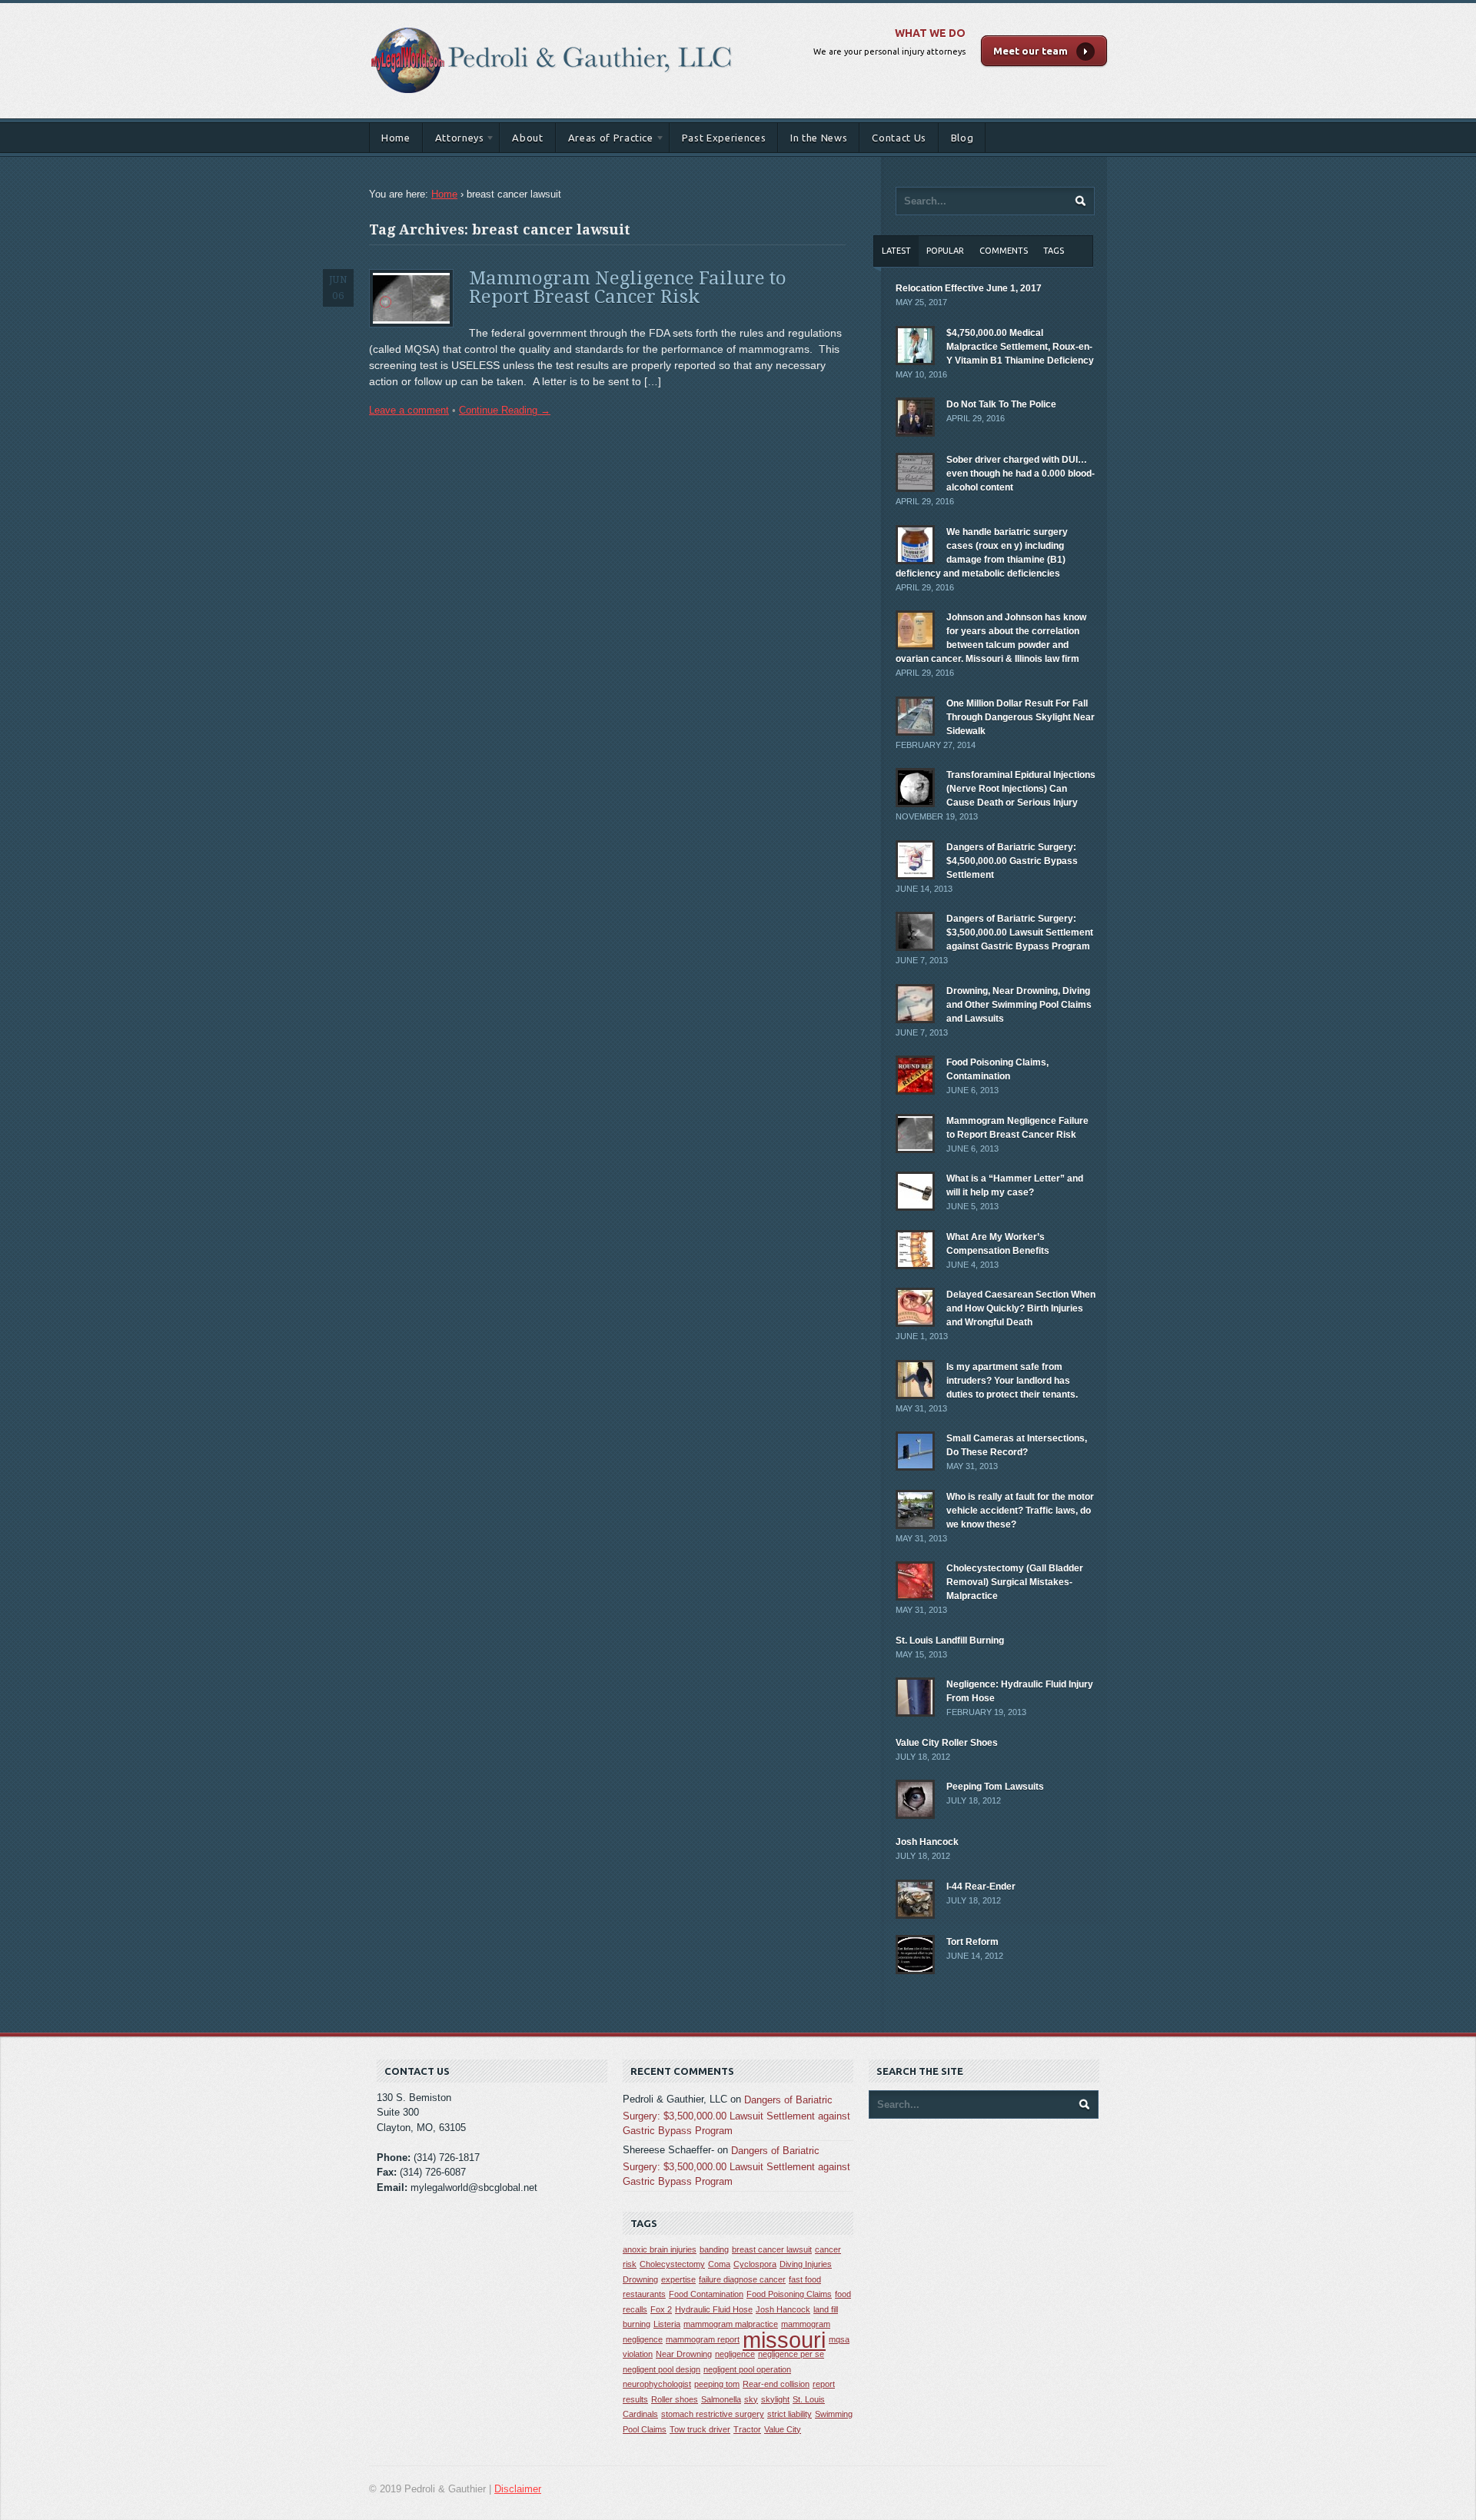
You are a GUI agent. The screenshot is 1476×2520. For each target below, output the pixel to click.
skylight (775, 2399)
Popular (945, 251)
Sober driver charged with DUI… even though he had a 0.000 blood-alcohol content (1021, 474)
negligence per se (791, 2354)
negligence (735, 2354)
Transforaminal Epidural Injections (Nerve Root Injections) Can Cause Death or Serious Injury (1021, 789)
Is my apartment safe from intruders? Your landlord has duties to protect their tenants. (1012, 1381)
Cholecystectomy (672, 2264)
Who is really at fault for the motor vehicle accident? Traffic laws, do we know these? (1020, 1511)
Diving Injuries (806, 2264)
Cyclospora (755, 2264)
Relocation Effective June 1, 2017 (969, 288)
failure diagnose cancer (742, 2279)
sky (751, 2399)
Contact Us (899, 138)
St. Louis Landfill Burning (950, 1641)
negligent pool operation (747, 2369)
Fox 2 (661, 2309)
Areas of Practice (605, 140)
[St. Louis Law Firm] (552, 19)
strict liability (790, 2414)
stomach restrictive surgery (713, 2414)
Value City (783, 2429)
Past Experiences (724, 138)
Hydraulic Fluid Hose (714, 2309)
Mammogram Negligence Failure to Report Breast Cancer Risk (628, 288)
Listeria (667, 2324)
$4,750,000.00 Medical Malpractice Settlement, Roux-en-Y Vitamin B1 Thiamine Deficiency (1020, 347)
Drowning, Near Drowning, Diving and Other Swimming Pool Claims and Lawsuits (1019, 1005)
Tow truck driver (700, 2429)
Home (396, 138)
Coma (719, 2264)
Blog (962, 138)
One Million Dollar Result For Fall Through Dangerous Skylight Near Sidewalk (1021, 717)
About (527, 138)
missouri (784, 2340)
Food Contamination (706, 2294)
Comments (1004, 251)
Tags (1054, 251)
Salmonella (721, 2399)
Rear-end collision (776, 2384)
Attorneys (454, 140)
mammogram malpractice (731, 2324)
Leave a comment (409, 410)
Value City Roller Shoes (947, 1743)
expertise (678, 2279)
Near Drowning (684, 2354)
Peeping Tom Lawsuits (995, 1787)
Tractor (747, 2429)
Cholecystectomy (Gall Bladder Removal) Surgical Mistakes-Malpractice (1015, 1582)
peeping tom (717, 2384)
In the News (819, 138)
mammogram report (703, 2339)
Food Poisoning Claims (789, 2294)
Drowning (640, 2279)
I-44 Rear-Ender (981, 1887)
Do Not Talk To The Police (1001, 404)
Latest (896, 251)
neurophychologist (657, 2384)
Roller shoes (675, 2399)
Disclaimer (518, 2489)
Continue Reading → (505, 410)
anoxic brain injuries (660, 2249)
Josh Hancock (927, 1842)
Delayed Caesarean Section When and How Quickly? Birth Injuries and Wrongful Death (1021, 1308)
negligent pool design (662, 2369)
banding (714, 2249)
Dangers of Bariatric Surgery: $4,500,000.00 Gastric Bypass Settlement (1012, 861)
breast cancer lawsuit (772, 2249)
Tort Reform (972, 1942)
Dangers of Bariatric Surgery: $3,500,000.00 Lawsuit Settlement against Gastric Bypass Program (1020, 933)
